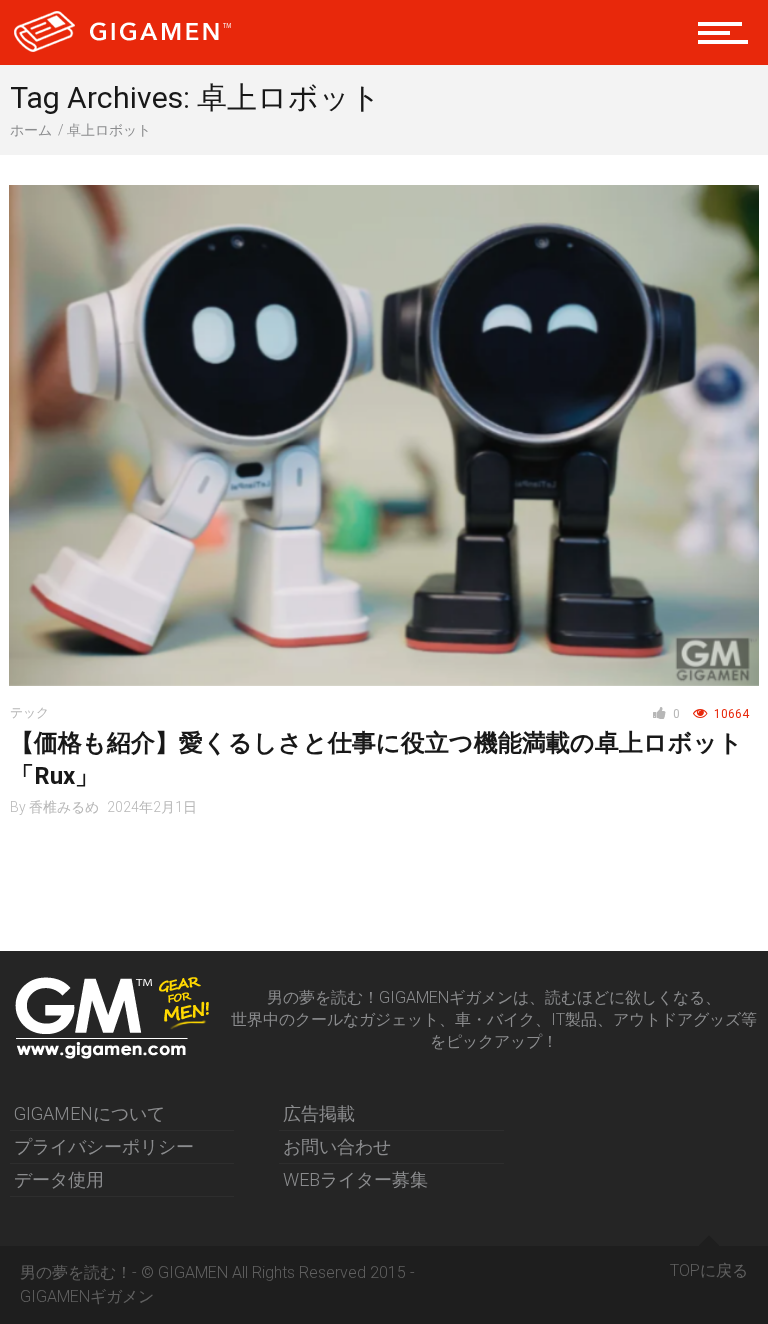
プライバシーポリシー (104, 1146)
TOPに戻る (709, 1270)
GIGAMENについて (89, 1113)
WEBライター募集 (355, 1179)
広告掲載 (319, 1113)
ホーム (31, 130)
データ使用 (59, 1179)
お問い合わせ (337, 1146)
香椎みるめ (64, 807)
